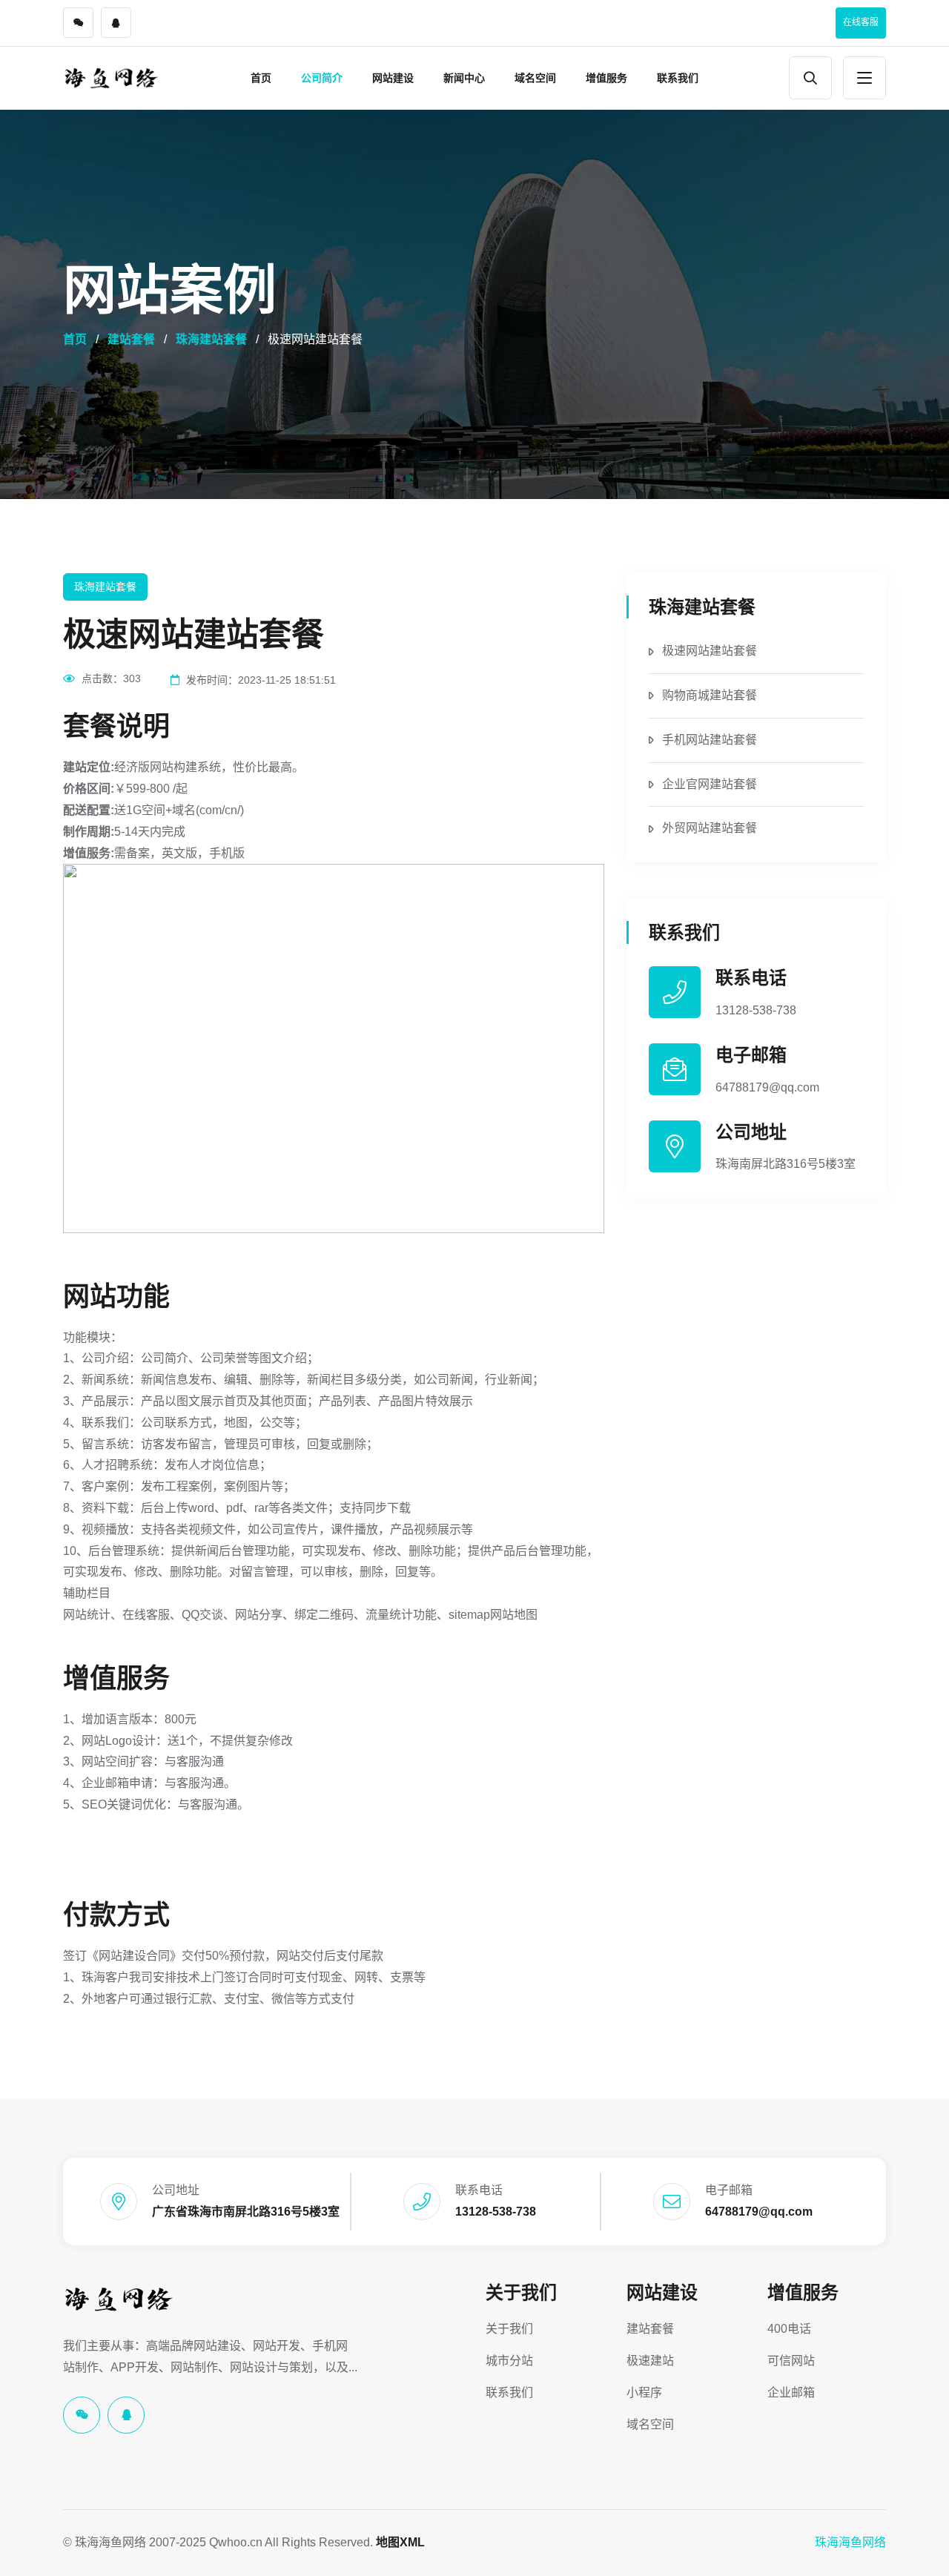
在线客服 (861, 22)
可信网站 (791, 2361)
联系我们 (678, 78)
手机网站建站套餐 (710, 740)
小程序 (644, 2392)
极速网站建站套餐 (710, 651)
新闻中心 (464, 78)
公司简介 (322, 78)
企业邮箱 (791, 2392)
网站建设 (393, 78)
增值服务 (606, 78)
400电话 (789, 2329)
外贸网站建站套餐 (710, 828)
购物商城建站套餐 (710, 695)
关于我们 (521, 2292)
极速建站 (650, 2361)
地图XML (400, 2542)
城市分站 (509, 2361)
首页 (261, 78)
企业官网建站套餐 (710, 784)
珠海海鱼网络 (850, 2542)
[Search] (810, 78)
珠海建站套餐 (211, 339)
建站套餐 (131, 339)
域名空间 (535, 78)
